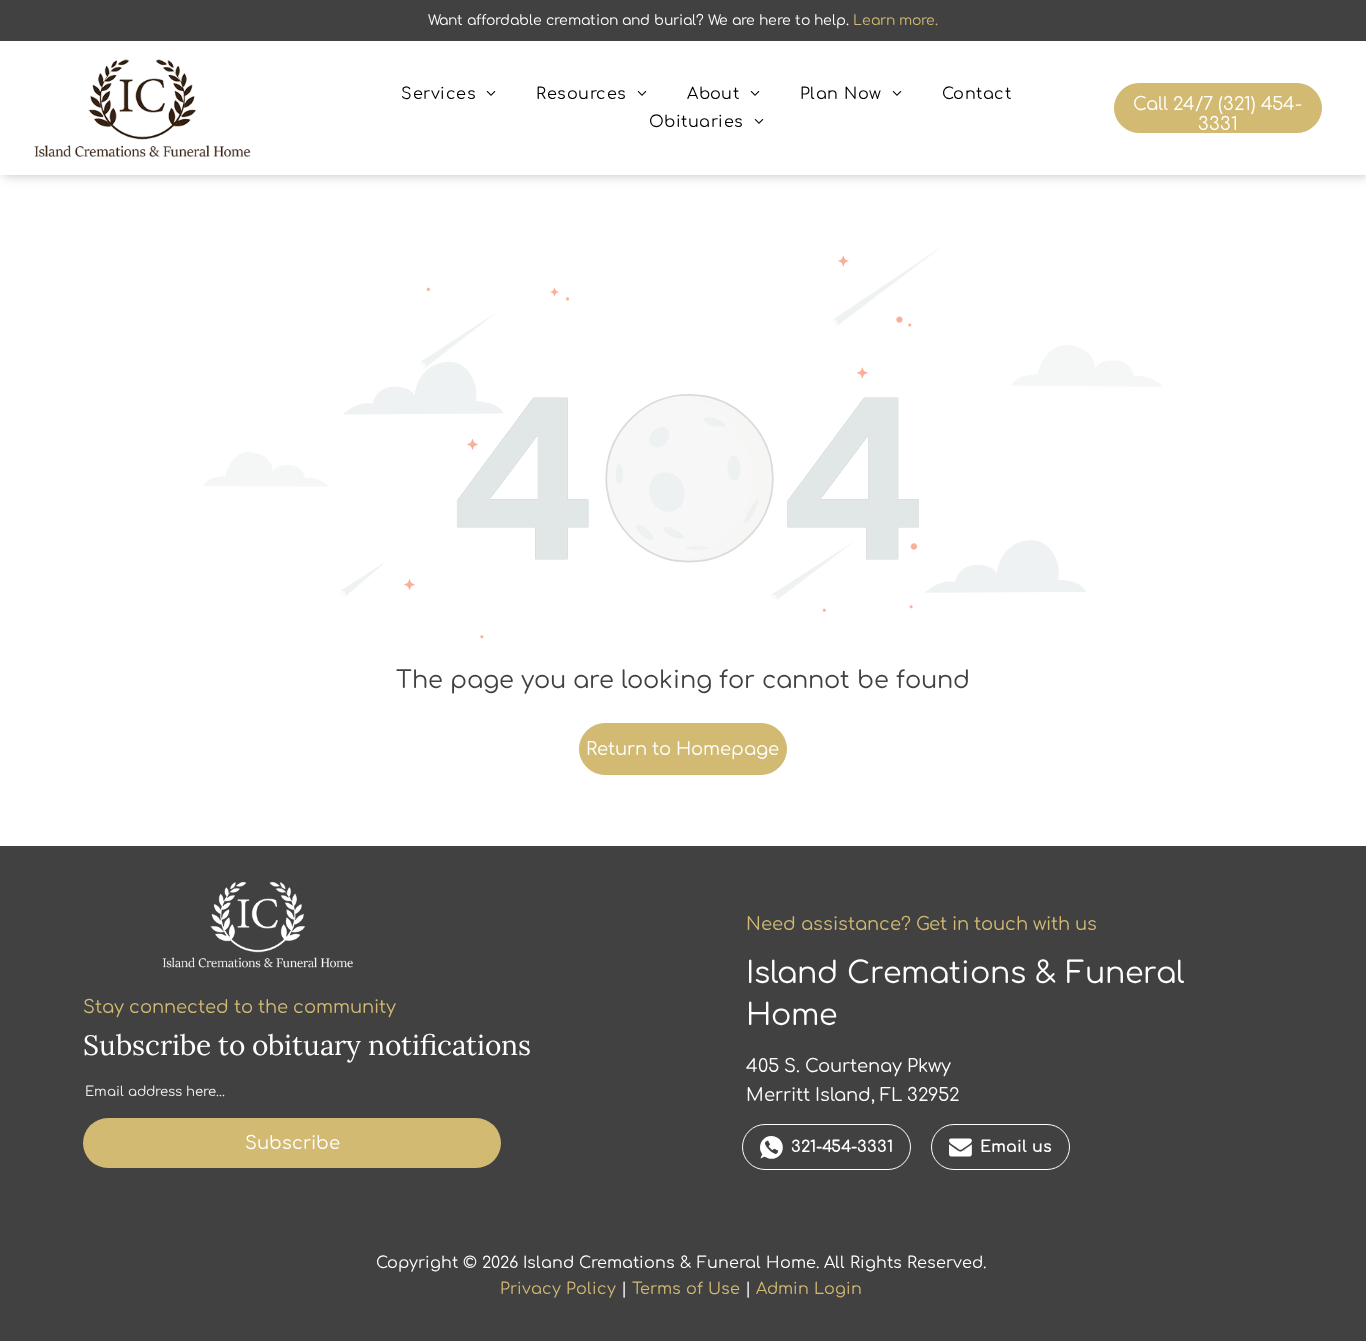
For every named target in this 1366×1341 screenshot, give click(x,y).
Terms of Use (686, 1289)
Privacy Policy (558, 1289)
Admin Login (809, 1289)
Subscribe (292, 1143)
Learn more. (895, 20)
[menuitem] (448, 94)
